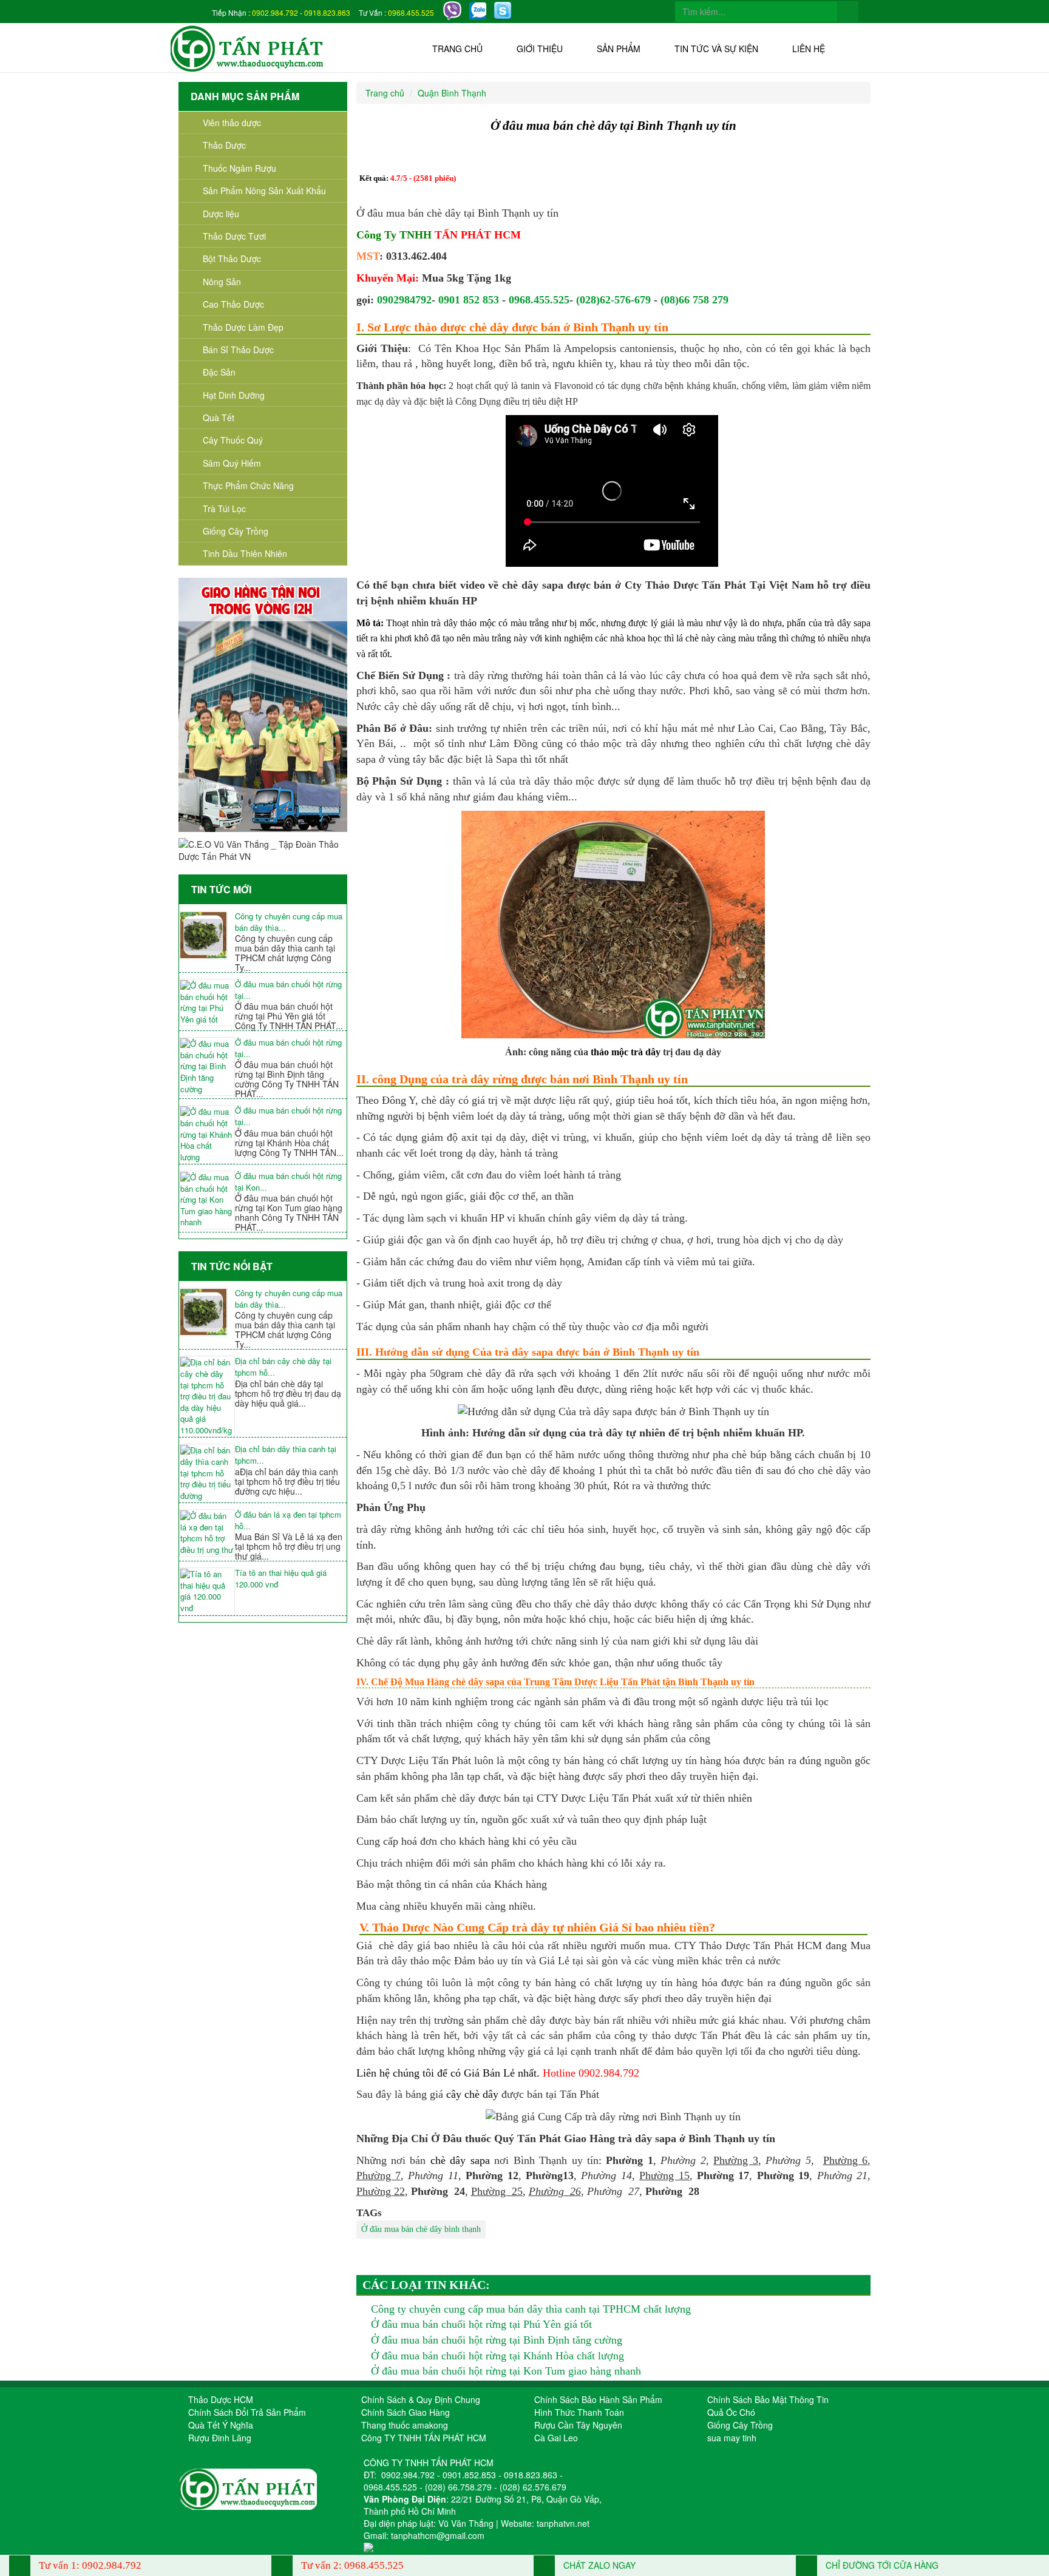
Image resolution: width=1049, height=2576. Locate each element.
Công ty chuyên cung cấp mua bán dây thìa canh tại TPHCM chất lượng (531, 2309)
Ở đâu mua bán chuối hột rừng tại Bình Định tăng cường (497, 2340)
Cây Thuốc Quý (233, 440)
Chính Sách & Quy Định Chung (421, 2399)
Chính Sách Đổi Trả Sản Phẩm (247, 2412)
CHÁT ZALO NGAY (598, 2565)
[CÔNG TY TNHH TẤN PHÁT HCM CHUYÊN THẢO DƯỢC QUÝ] (247, 47)
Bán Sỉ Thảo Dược (238, 350)
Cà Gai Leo (556, 2438)
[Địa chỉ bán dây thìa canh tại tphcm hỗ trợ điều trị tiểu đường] (207, 1473)
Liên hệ (809, 49)
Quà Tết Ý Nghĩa (221, 2425)
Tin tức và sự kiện (716, 49)
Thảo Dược (224, 145)
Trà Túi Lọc (224, 509)
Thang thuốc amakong (405, 2425)
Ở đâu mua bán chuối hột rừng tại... (288, 990)
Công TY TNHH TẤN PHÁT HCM (424, 2438)
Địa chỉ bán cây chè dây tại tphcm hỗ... (283, 1367)
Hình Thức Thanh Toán (579, 2412)
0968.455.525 (411, 12)
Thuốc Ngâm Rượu (239, 168)
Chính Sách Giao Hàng (406, 2412)
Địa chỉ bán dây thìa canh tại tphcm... (286, 1455)
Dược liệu (221, 214)
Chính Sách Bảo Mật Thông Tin (768, 2399)
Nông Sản (222, 282)
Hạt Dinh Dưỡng (234, 395)
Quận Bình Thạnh (452, 93)
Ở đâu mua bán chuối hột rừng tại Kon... (288, 1182)
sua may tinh (732, 2438)
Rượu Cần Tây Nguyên (578, 2425)
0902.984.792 (275, 12)
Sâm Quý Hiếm (232, 463)
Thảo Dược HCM (221, 2399)
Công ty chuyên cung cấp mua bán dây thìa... (289, 922)
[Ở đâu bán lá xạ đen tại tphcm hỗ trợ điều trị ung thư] (207, 1533)
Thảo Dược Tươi (234, 236)
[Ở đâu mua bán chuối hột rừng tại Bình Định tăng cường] (207, 1067)
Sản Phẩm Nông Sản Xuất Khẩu (264, 191)
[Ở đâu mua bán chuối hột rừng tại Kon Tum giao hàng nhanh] (207, 1200)
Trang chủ (457, 49)
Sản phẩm (619, 49)
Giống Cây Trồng (236, 531)
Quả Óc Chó (731, 2412)
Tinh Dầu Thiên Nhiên (245, 553)
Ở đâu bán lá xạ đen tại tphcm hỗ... (288, 1520)
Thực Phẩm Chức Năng (248, 485)
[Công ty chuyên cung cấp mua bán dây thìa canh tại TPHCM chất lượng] (207, 935)
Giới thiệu (540, 49)
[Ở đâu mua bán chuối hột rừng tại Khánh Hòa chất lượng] (207, 1134)
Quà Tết (219, 418)
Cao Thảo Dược (233, 304)
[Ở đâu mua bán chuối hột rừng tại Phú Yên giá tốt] (207, 1002)
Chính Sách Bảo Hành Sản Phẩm (598, 2399)
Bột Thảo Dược (232, 259)
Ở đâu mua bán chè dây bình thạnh (421, 2229)
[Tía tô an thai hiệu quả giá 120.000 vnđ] (207, 1591)
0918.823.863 (327, 12)
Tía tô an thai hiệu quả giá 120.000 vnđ (281, 1579)
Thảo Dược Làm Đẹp (243, 327)
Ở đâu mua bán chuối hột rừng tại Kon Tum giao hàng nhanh (506, 2371)
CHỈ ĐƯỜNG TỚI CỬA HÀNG (881, 2565)
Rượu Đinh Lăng (220, 2438)
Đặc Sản (219, 372)
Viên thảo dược (232, 123)
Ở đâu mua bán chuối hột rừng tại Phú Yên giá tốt (481, 2324)
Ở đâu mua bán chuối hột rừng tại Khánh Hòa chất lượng (497, 2356)
